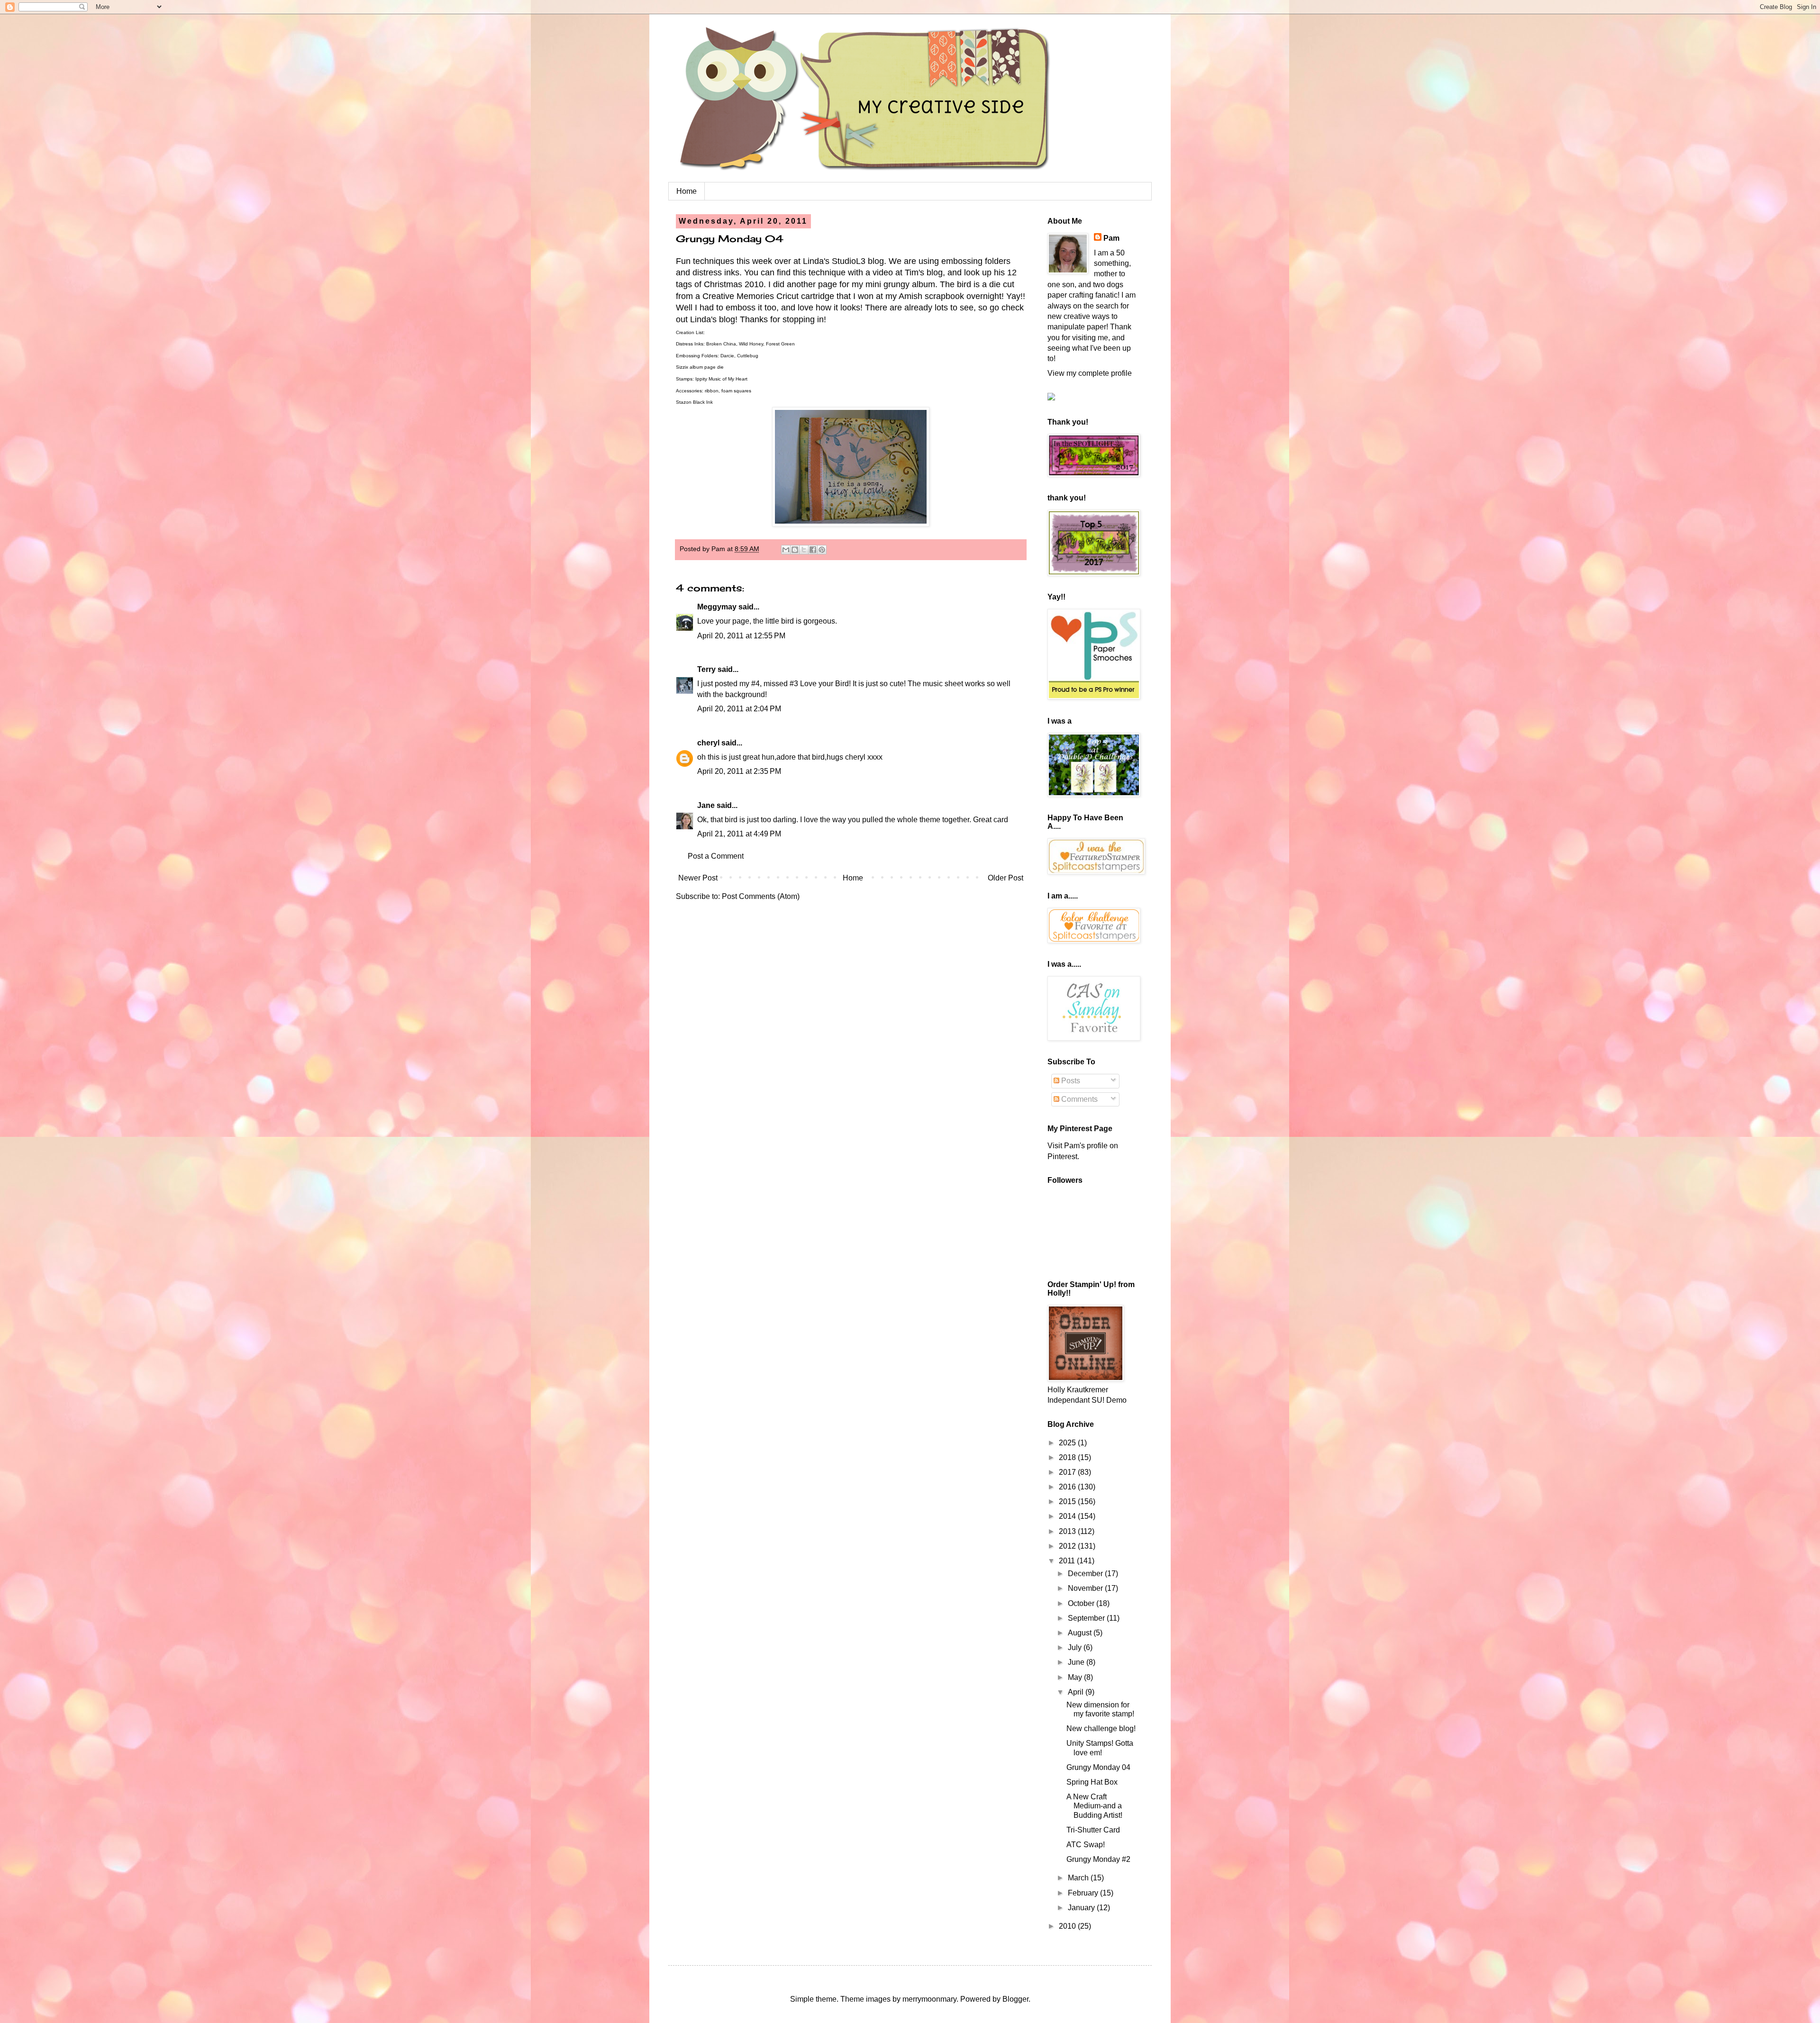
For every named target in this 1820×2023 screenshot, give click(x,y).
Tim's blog (924, 272)
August (1081, 1633)
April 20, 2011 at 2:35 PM (739, 771)
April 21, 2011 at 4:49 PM (739, 834)
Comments (1078, 1099)
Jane (706, 805)
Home (687, 191)
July (1076, 1647)
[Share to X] (804, 550)
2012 (1068, 1546)
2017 (1068, 1472)
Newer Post (698, 878)
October (1082, 1603)
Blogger (1015, 1999)
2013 (1068, 1531)
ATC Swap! (1086, 1845)
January (1082, 1908)
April (1077, 1692)
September (1087, 1618)
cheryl (708, 743)
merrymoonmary (929, 1999)
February (1084, 1893)
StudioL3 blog (858, 261)
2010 (1068, 1926)
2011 (1068, 1561)
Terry (706, 669)
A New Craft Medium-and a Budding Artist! (1094, 1806)
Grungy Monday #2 (1098, 1859)
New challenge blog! (1101, 1728)
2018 (1068, 1457)
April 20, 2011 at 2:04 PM (739, 709)
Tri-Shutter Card (1093, 1830)
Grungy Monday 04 (1098, 1767)
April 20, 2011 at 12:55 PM (741, 636)
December (1086, 1574)
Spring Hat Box (1092, 1782)
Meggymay (717, 607)
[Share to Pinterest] (822, 550)
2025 (1068, 1443)
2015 (1068, 1501)
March (1079, 1878)
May (1076, 1677)
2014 (1068, 1516)
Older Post (1006, 878)
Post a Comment (716, 856)
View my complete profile (1090, 373)
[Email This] (786, 550)
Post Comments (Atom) (761, 896)
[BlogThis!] (795, 550)
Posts (1070, 1081)
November (1086, 1588)
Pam (1111, 238)
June (1077, 1662)
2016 (1068, 1487)
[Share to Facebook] (813, 550)
